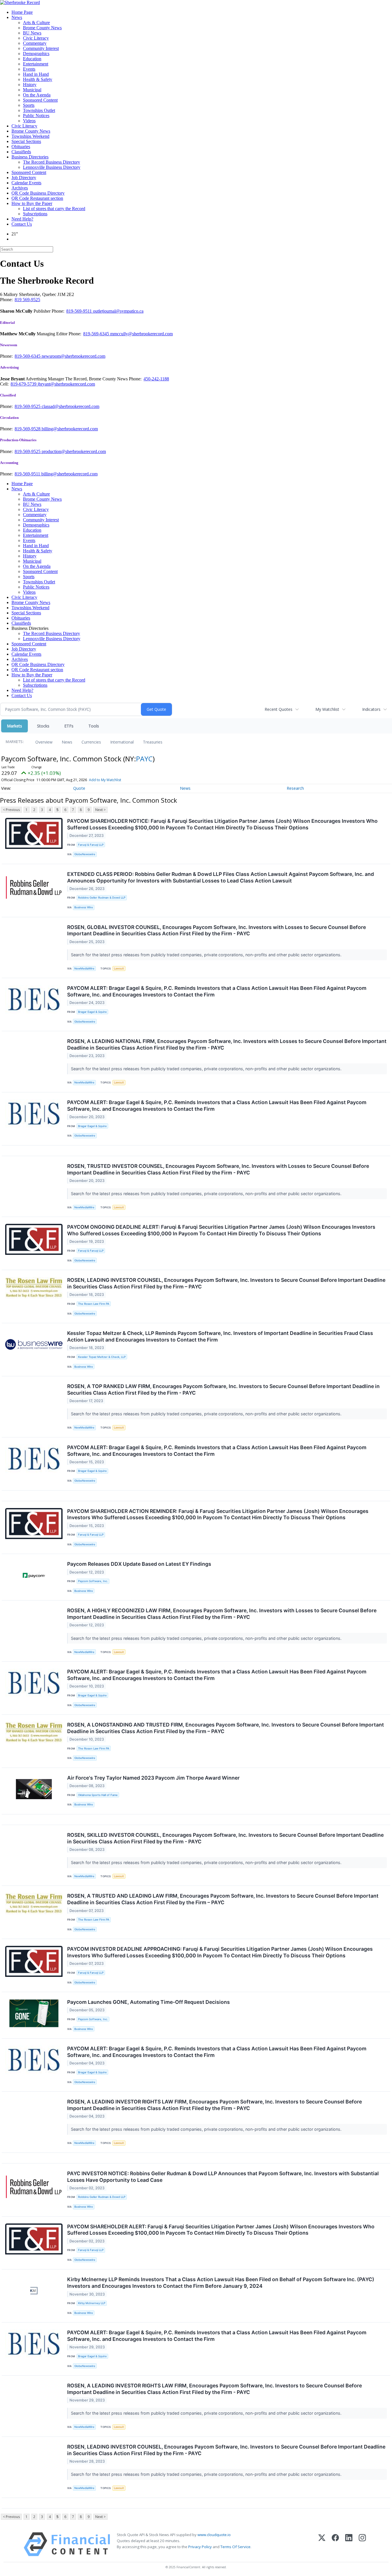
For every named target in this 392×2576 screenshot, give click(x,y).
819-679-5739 (24, 384)
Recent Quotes (279, 709)
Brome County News (42, 28)
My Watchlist (327, 709)
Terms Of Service (235, 2547)
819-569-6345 (97, 334)
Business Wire (84, 907)
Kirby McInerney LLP (92, 2303)
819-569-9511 (80, 311)
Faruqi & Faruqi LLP (91, 845)
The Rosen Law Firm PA (94, 1304)
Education (32, 59)
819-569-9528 (28, 429)
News (17, 17)
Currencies (91, 742)
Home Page (22, 12)
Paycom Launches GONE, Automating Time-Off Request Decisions (149, 2002)
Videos (29, 121)
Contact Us (22, 224)
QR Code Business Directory (38, 193)
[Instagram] (362, 2544)
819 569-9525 (27, 300)
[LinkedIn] (349, 2544)
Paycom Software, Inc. (93, 1581)
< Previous (11, 810)
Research (295, 788)
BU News (32, 33)
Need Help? (22, 219)
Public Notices (36, 116)
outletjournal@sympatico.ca (118, 311)
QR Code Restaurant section (37, 198)
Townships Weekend (30, 136)
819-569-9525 (28, 406)
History (30, 85)
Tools (94, 726)
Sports (29, 105)
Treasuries (153, 742)
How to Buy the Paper (32, 203)
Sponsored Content (40, 100)
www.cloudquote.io (214, 2535)
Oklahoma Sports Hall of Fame (98, 1795)
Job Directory (24, 178)
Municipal (32, 90)
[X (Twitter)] (322, 2544)
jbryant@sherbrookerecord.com (66, 384)
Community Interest (41, 48)
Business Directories (30, 157)
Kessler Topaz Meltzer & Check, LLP (102, 1357)
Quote (79, 788)
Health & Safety (38, 79)
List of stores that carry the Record (54, 209)
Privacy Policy (200, 2547)
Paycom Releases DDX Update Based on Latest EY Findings (139, 1564)
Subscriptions (35, 214)
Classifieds (21, 152)
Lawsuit (119, 968)
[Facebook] (335, 2544)
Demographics (36, 54)
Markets (14, 726)
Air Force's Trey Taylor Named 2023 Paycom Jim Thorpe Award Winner (153, 1778)
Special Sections (26, 141)
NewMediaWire (84, 968)
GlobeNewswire (85, 854)
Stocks (43, 726)
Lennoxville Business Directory (52, 167)
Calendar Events (26, 183)
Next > (100, 810)
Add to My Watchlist (105, 780)
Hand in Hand (36, 74)
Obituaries (21, 147)
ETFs (69, 726)
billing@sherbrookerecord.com (70, 429)
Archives (20, 188)
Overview (44, 742)
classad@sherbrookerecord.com (70, 406)
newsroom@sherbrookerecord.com (73, 356)
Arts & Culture (36, 23)
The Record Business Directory (52, 162)
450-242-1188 (156, 379)
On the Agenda (37, 95)
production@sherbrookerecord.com (74, 451)
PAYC (144, 759)
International (122, 742)
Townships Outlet (39, 110)
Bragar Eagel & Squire (92, 1012)
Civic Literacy (36, 38)
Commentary (35, 43)
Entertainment (36, 64)
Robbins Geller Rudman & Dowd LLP (102, 898)
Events (29, 69)
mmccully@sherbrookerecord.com (141, 334)
